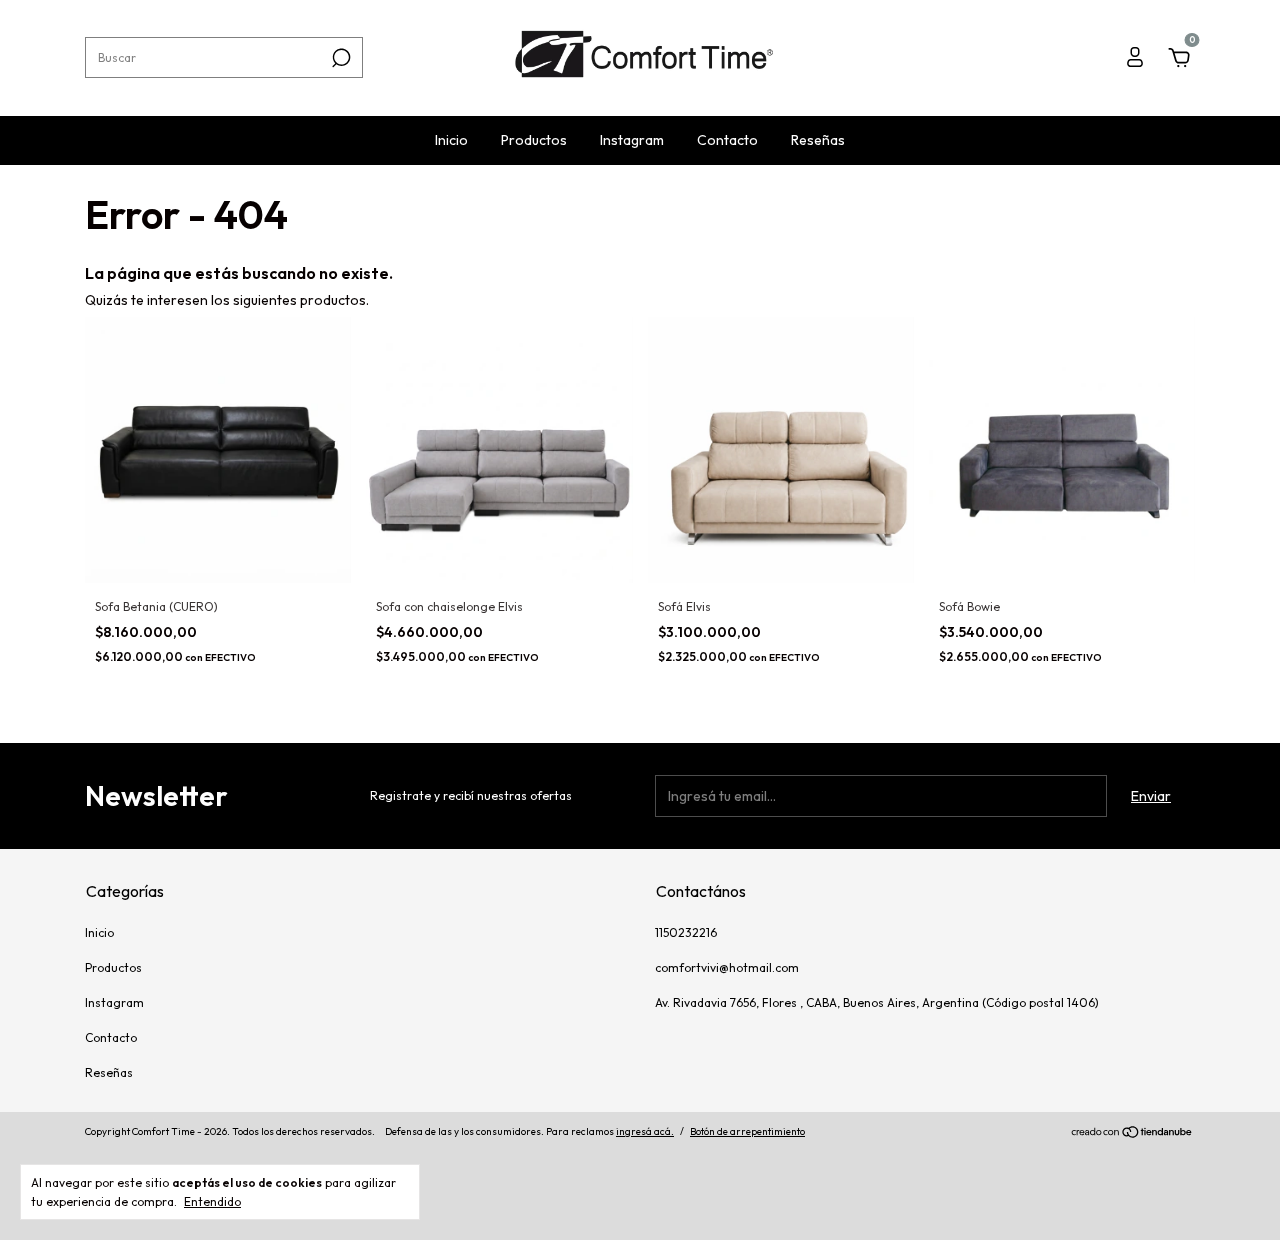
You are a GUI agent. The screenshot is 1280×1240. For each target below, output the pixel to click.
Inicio (451, 140)
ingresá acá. (645, 1131)
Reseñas (818, 140)
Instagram (632, 140)
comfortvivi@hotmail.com (727, 967)
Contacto (727, 140)
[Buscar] (339, 58)
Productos (534, 140)
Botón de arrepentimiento (747, 1131)
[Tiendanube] (1132, 1134)
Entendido (212, 1201)
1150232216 (686, 932)
